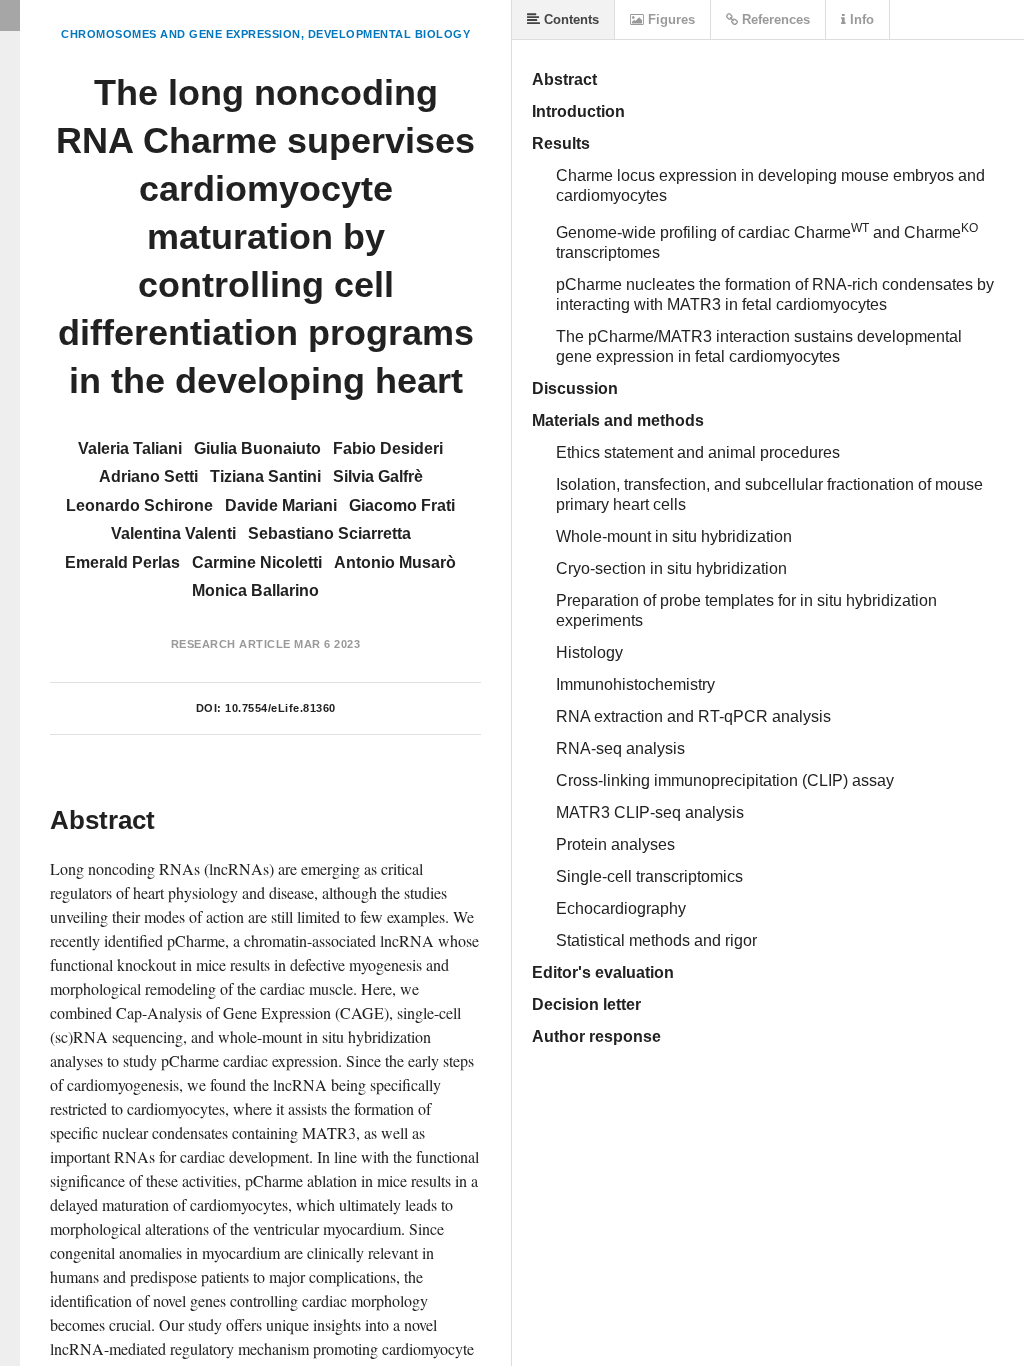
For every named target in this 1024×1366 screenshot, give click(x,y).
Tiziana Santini (265, 476)
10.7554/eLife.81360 (280, 708)
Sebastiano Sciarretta (329, 533)
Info (860, 19)
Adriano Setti (148, 476)
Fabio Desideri (388, 448)
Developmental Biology (389, 34)
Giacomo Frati (402, 505)
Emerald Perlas (122, 562)
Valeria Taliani (130, 448)
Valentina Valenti (173, 533)
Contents (569, 19)
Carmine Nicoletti (257, 562)
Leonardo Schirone (139, 505)
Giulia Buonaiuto (257, 448)
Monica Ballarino (255, 590)
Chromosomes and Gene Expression (181, 34)
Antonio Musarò (395, 562)
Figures (669, 19)
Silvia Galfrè (378, 476)
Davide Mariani (281, 505)
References (774, 19)
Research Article (231, 644)
